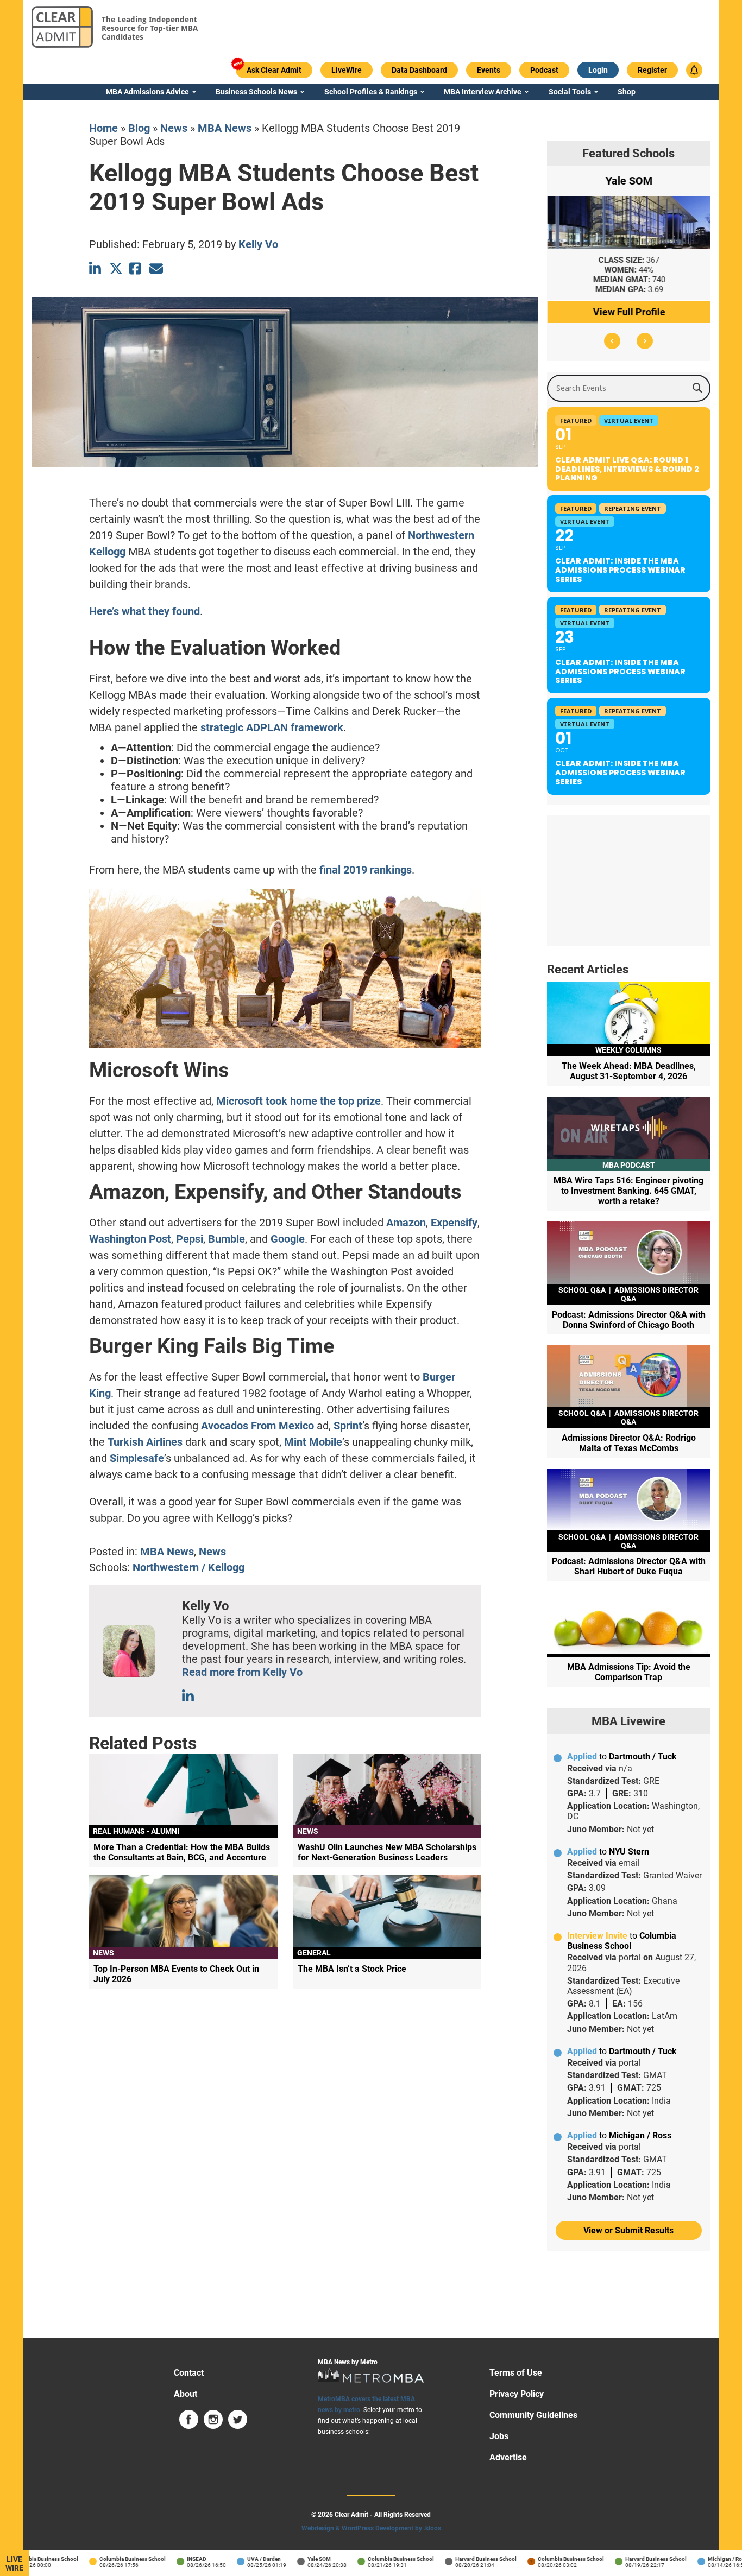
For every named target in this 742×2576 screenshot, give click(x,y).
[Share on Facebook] (136, 268)
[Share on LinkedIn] (96, 268)
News (174, 128)
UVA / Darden (241, 2559)
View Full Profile (629, 312)
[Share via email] (156, 268)
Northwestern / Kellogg (188, 1567)
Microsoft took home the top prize (298, 1101)
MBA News (225, 128)
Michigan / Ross (704, 2559)
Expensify (454, 1223)
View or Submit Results (628, 2230)
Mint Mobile (313, 1442)
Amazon (406, 1223)
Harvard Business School (463, 2559)
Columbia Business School (109, 2559)
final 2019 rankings (366, 870)
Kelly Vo (258, 244)
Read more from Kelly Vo (242, 1672)
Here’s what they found (144, 611)
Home (103, 128)
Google (288, 1239)
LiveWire (14, 2564)
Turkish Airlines (145, 1442)
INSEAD (173, 2559)
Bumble (227, 1239)
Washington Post (130, 1239)
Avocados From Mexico (257, 1426)
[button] (612, 341)
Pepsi (190, 1239)
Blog (139, 128)
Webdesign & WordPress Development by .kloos (371, 2528)
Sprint (348, 1426)
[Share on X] (116, 268)
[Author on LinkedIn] (189, 1696)
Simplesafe (137, 1458)
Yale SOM (296, 2559)
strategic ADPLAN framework (272, 727)
